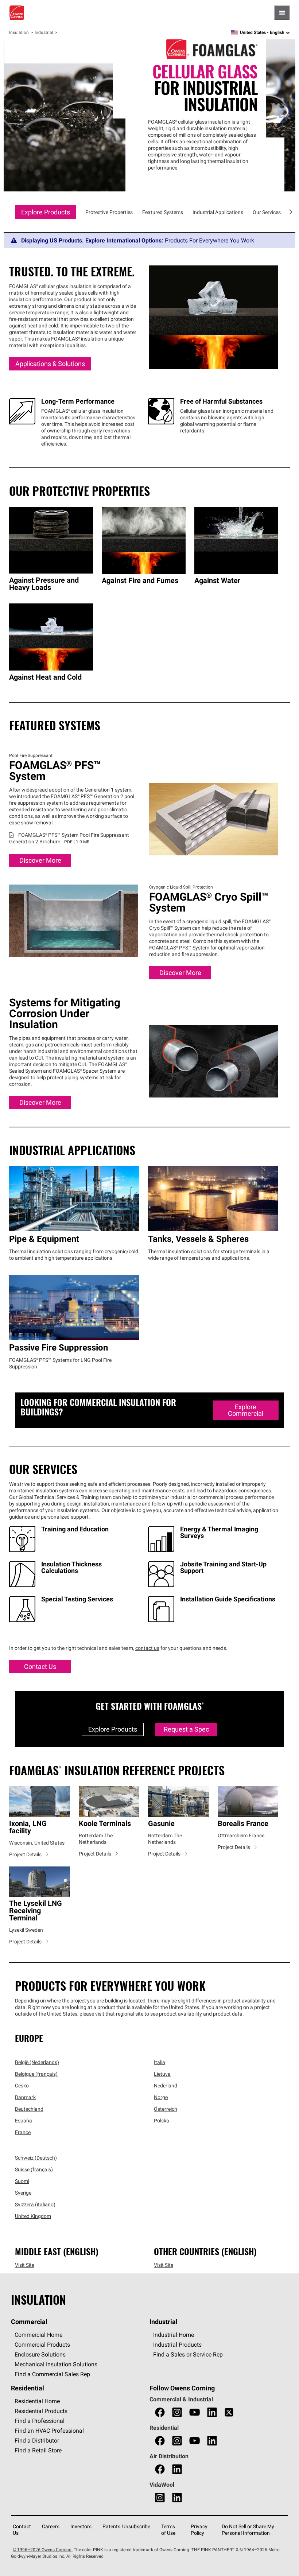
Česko (22, 2086)
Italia (160, 2063)
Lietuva (162, 2074)
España (24, 2121)
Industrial (44, 32)
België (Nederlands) (37, 2063)
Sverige (23, 2193)
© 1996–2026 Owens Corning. (43, 2550)
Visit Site (25, 2265)
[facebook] (160, 2413)
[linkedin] (212, 2413)
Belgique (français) (36, 2074)
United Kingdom (33, 2216)
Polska (162, 2121)
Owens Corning (17, 13)
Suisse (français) (34, 2170)
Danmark (25, 2098)
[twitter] (229, 2413)
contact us (147, 1648)
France (23, 2133)
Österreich (166, 2109)
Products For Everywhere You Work (209, 240)
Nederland (166, 2086)
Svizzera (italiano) (35, 2205)
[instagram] (177, 2413)
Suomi (22, 2181)
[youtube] (195, 2413)
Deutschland (29, 2109)
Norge (161, 2098)
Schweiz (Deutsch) (36, 2158)
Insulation (19, 32)
